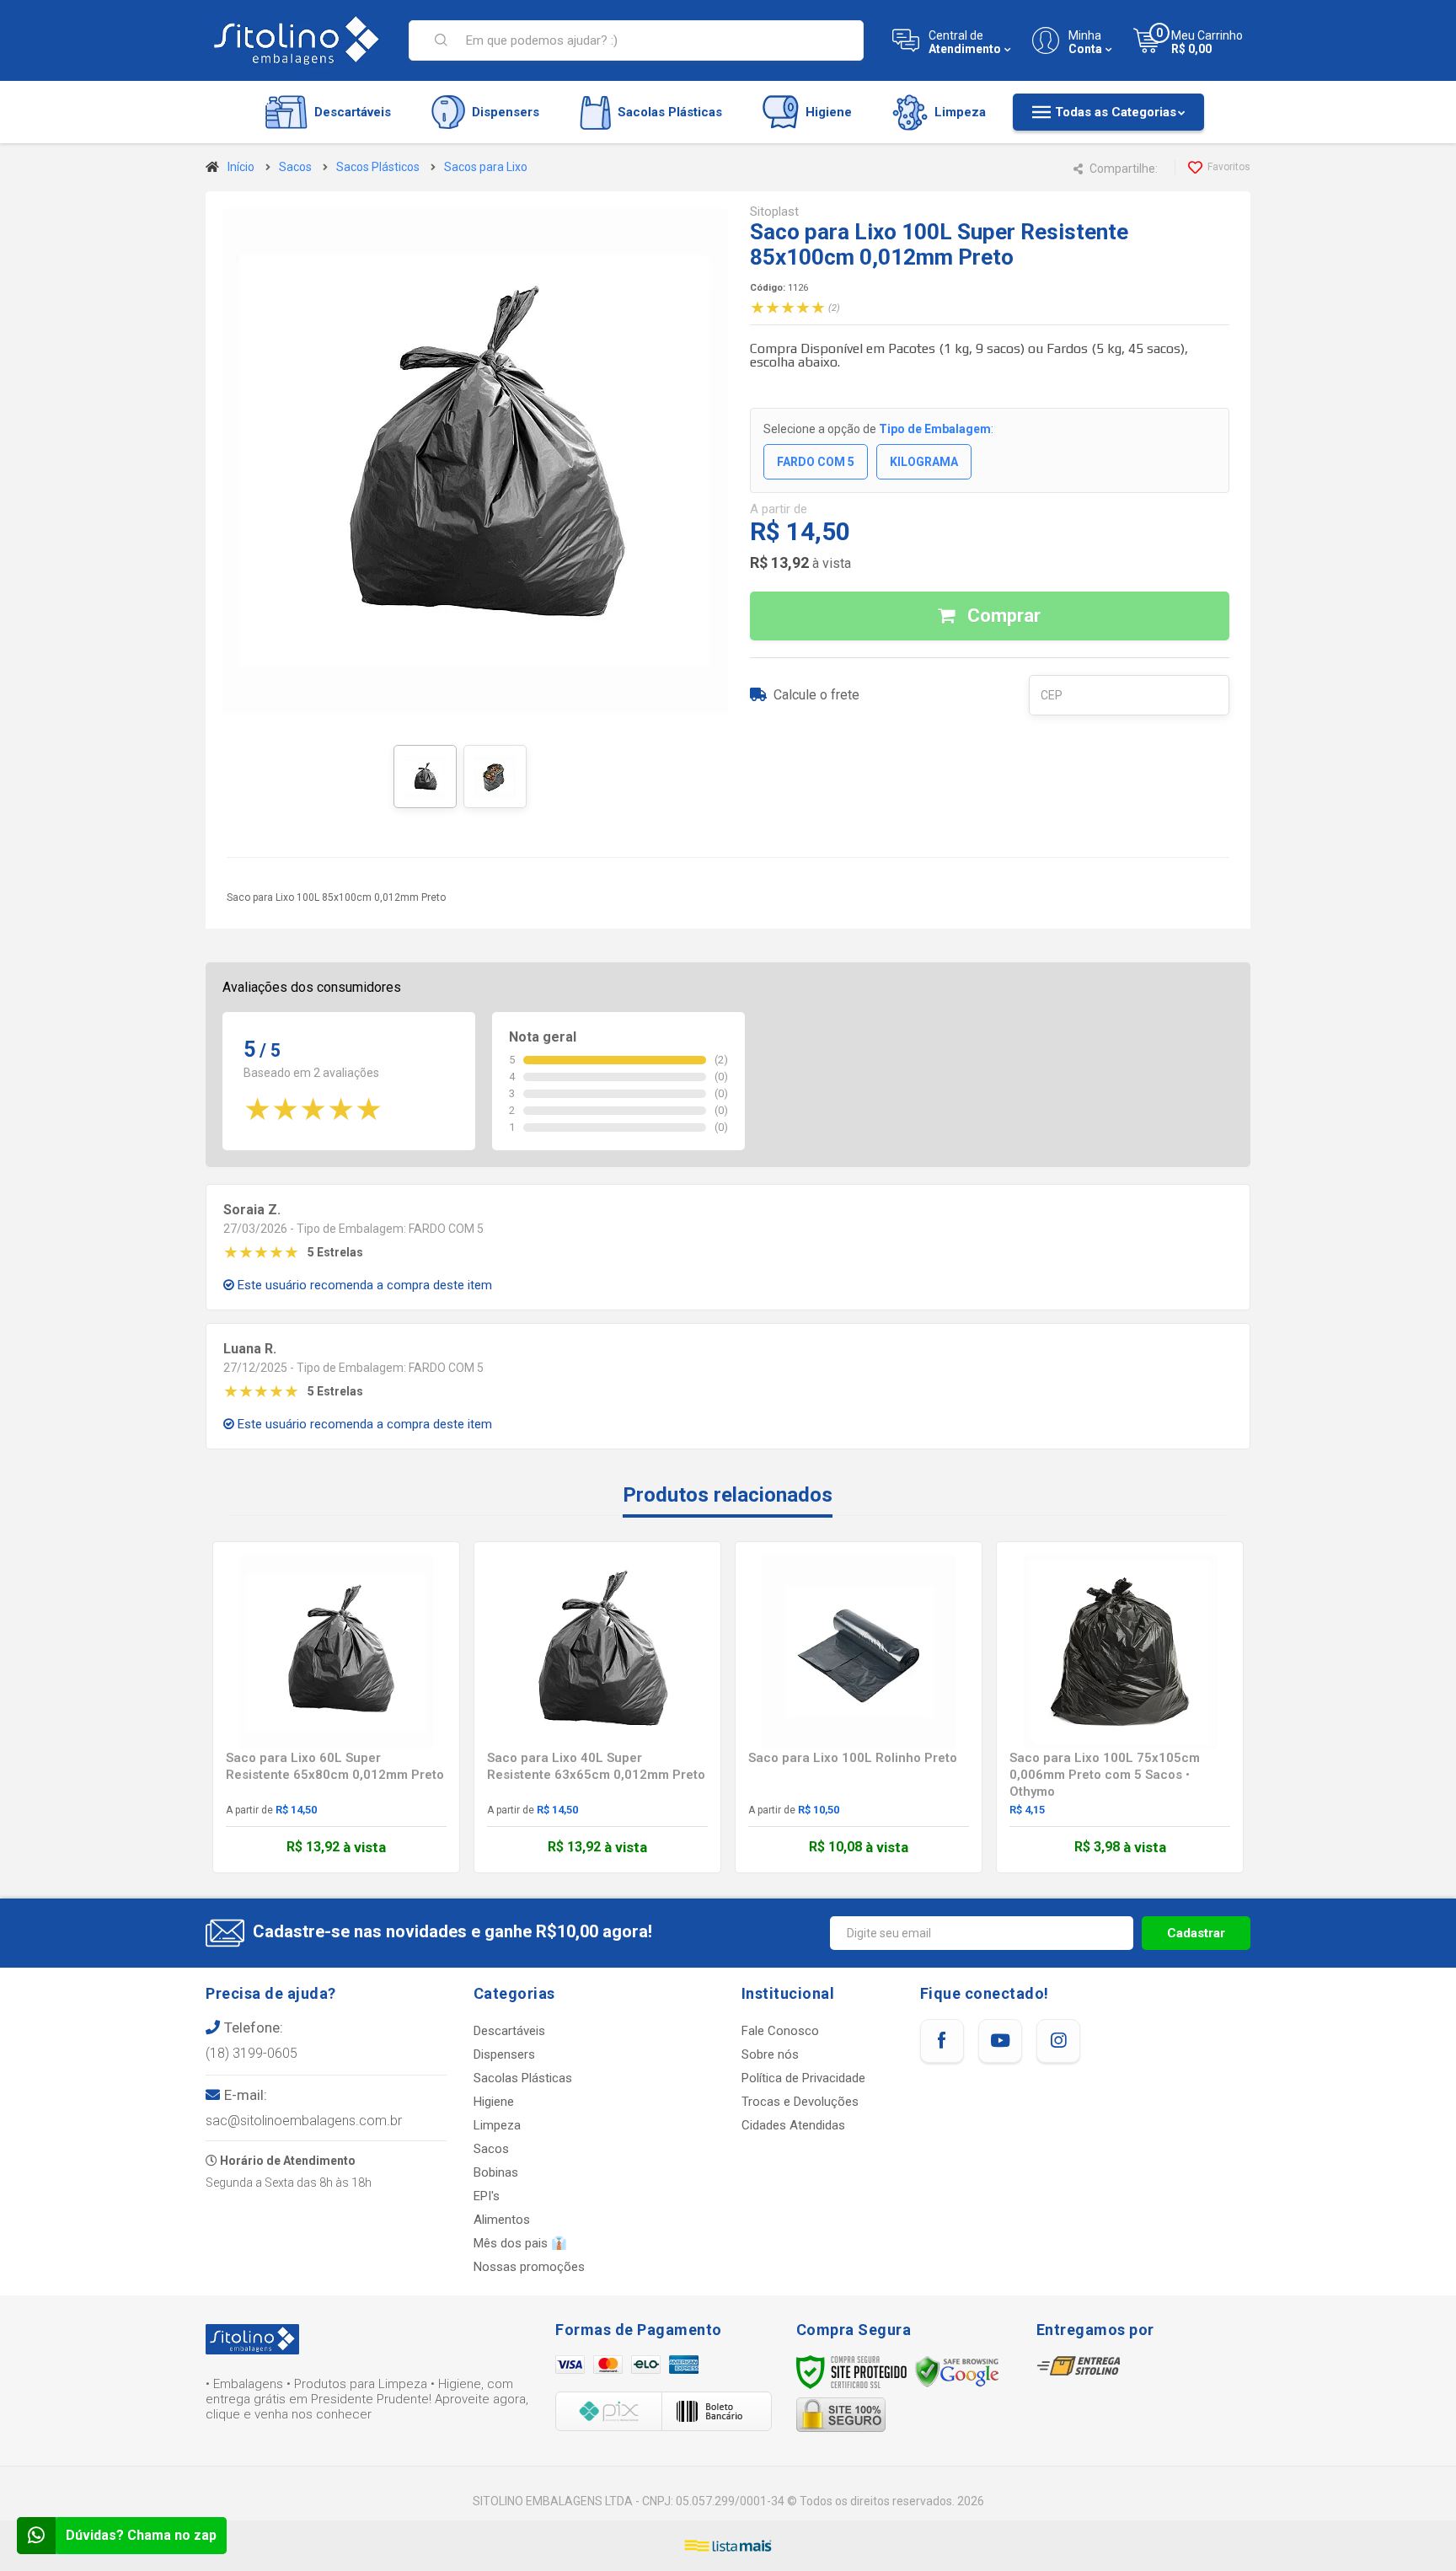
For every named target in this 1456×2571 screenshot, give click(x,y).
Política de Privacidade (803, 2078)
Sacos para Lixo (486, 167)
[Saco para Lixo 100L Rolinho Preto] (859, 1707)
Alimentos (502, 2220)
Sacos (295, 167)
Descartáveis (509, 2031)
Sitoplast (774, 212)
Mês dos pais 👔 (520, 2243)
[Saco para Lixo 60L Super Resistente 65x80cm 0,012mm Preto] (336, 1707)
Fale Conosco (780, 2031)
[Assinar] (1196, 1933)
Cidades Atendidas (793, 2125)
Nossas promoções (529, 2267)
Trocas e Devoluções (800, 2102)
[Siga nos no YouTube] (1000, 2041)
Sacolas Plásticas (523, 2078)
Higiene (494, 2102)
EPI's (487, 2196)
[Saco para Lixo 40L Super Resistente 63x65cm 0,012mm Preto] (597, 1707)
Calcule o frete (816, 695)
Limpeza (497, 2125)
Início (241, 167)
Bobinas (496, 2172)
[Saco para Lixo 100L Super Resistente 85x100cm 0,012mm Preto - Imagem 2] (495, 777)
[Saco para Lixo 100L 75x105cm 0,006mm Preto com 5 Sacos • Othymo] (1120, 1707)
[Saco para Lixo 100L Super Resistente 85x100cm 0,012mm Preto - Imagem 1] (425, 777)
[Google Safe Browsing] (957, 2371)
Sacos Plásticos (378, 167)
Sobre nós (770, 2054)
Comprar (1002, 616)
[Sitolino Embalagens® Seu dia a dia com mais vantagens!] (297, 40)
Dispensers (504, 2054)
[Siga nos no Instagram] (1058, 2041)
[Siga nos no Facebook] (942, 2041)
